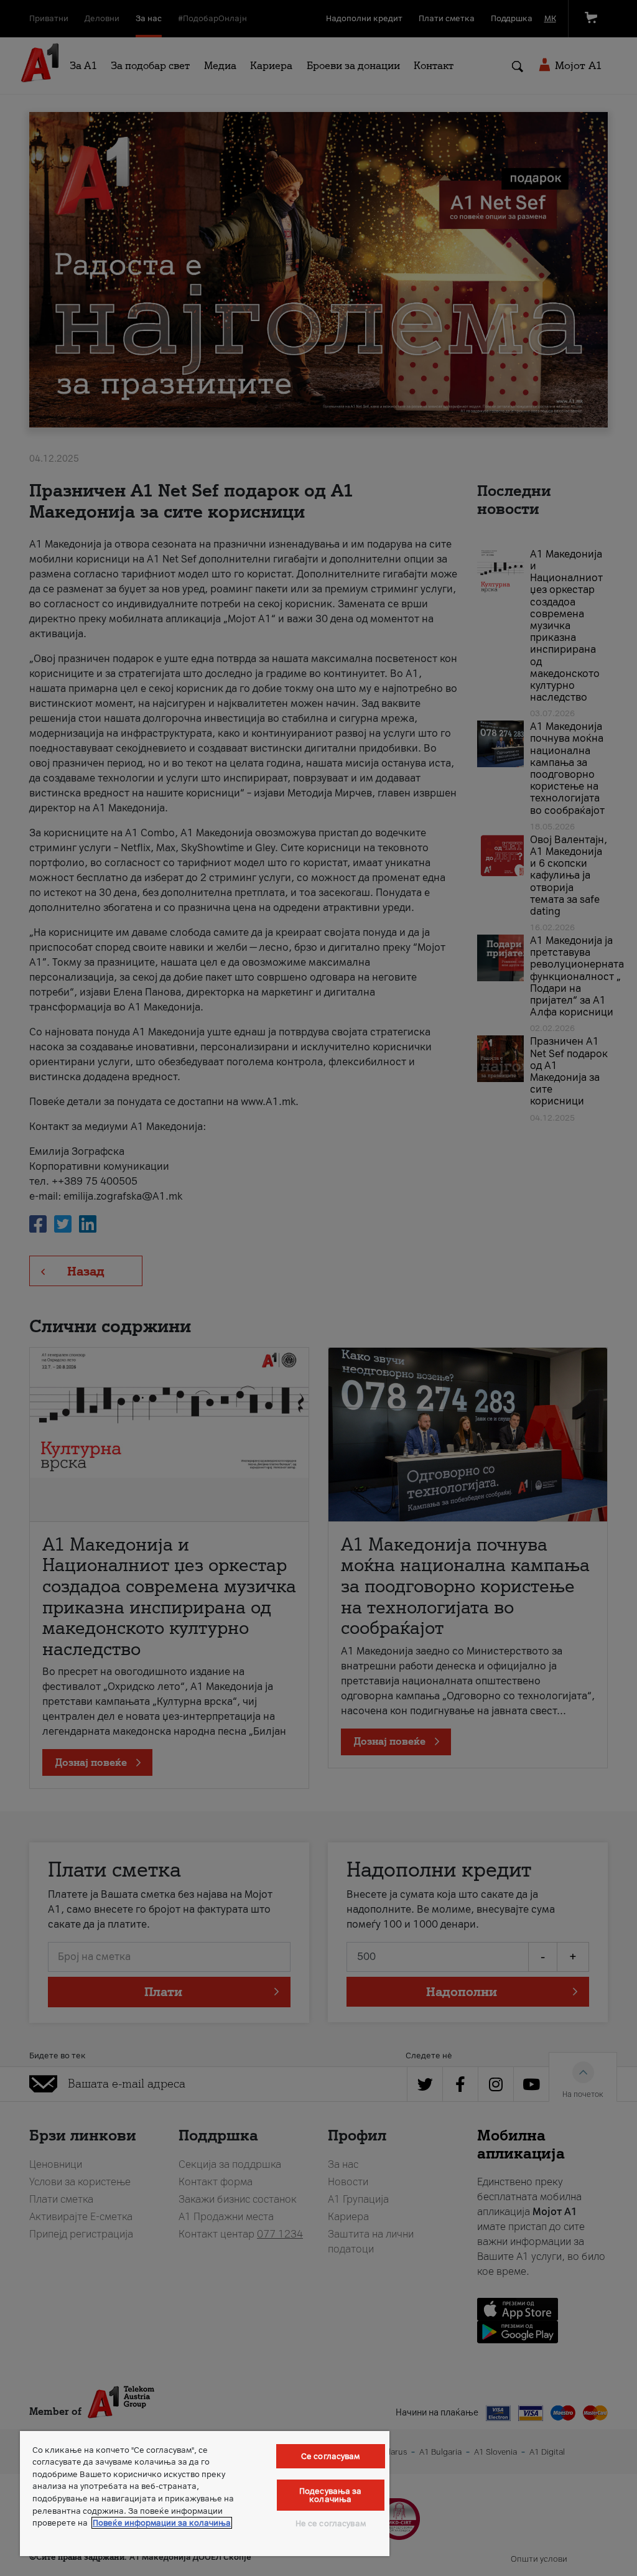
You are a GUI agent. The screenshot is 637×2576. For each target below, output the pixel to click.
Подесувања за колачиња (331, 2495)
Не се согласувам (331, 2523)
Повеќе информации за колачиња (162, 2523)
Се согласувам (331, 2456)
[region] (205, 2494)
